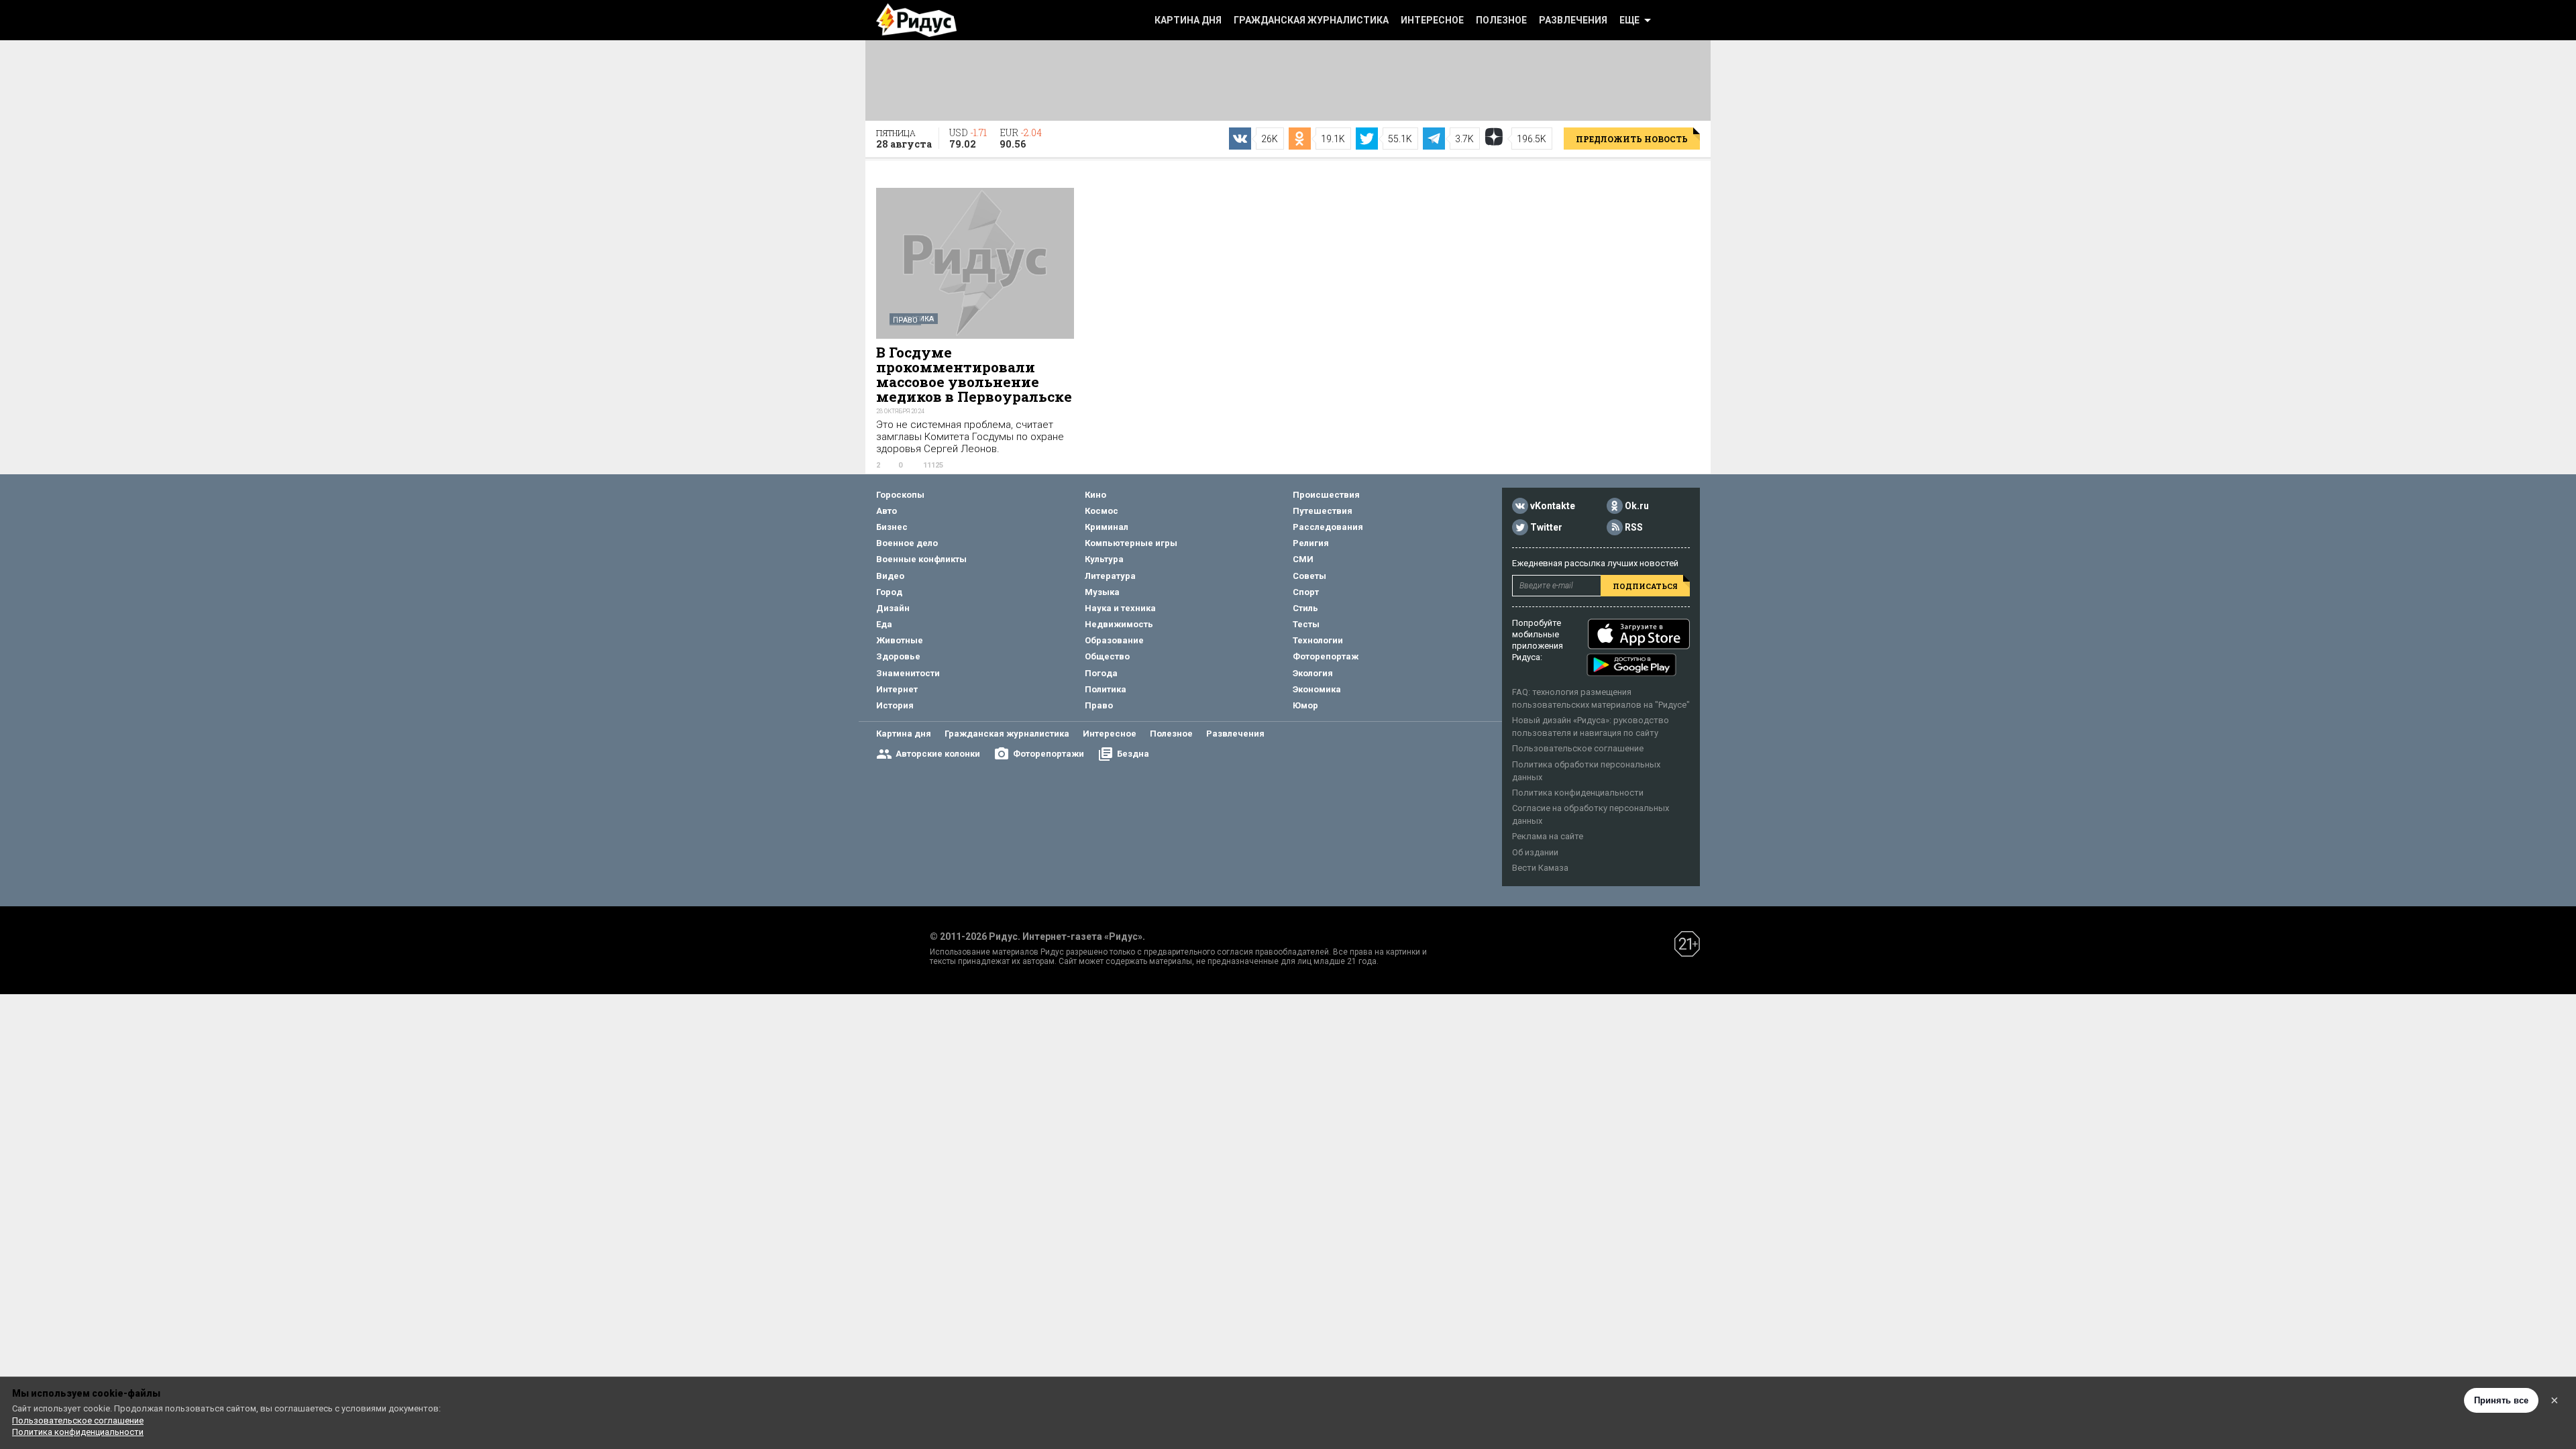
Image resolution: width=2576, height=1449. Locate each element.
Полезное (1501, 20)
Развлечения (1573, 20)
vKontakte (1553, 506)
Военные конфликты (921, 559)
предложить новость (1632, 139)
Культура (1104, 559)
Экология (1313, 673)
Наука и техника (1120, 608)
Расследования (1328, 527)
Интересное (1432, 20)
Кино (1095, 495)
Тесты (1306, 624)
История (895, 705)
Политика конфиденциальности (1578, 793)
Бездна (1133, 754)
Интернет (897, 689)
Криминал (1107, 527)
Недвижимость (1119, 624)
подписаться (1645, 586)
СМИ (1303, 559)
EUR (1021, 138)
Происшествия (1326, 495)
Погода (1101, 673)
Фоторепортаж (1326, 656)
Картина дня (1188, 20)
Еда (884, 624)
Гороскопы (900, 495)
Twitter (1546, 527)
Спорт (1306, 592)
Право (905, 320)
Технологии (1318, 640)
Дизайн (893, 608)
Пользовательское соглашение (1578, 748)
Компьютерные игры (1131, 543)
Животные (900, 640)
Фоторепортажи (1049, 754)
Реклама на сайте (1548, 836)
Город (889, 592)
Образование (1114, 640)
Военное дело (907, 543)
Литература (1110, 576)
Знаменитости (908, 673)
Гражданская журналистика (1311, 20)
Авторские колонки (938, 754)
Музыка (1102, 592)
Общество (1107, 656)
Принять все (2501, 1400)
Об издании (1535, 852)
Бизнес (892, 527)
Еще (1629, 20)
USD (968, 138)
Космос (1102, 511)
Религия (1311, 543)
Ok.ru (1637, 506)
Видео (890, 576)
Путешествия (1323, 511)
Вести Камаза (1540, 868)
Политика (1106, 689)
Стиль (1305, 608)
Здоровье (898, 656)
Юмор (1305, 705)
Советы (1309, 576)
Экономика (1317, 689)
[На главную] (916, 20)
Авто (887, 511)
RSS (1634, 527)
